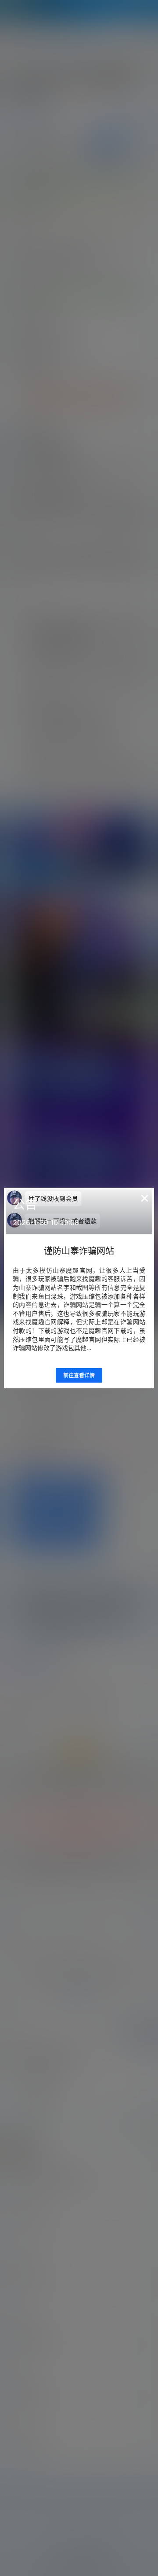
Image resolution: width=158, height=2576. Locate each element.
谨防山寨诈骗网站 (79, 1251)
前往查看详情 (79, 1375)
